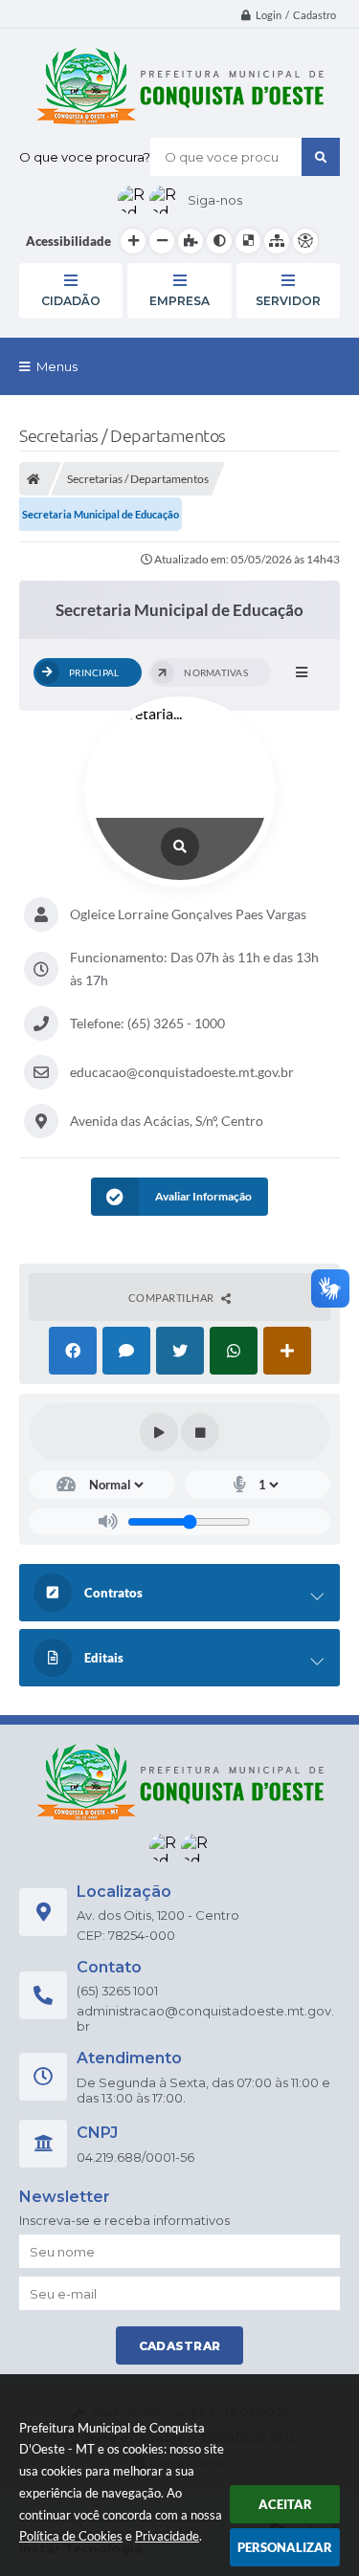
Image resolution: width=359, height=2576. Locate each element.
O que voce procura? (85, 157)
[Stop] (200, 1432)
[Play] (159, 1432)
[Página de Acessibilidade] (305, 241)
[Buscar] (321, 157)
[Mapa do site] (277, 241)
